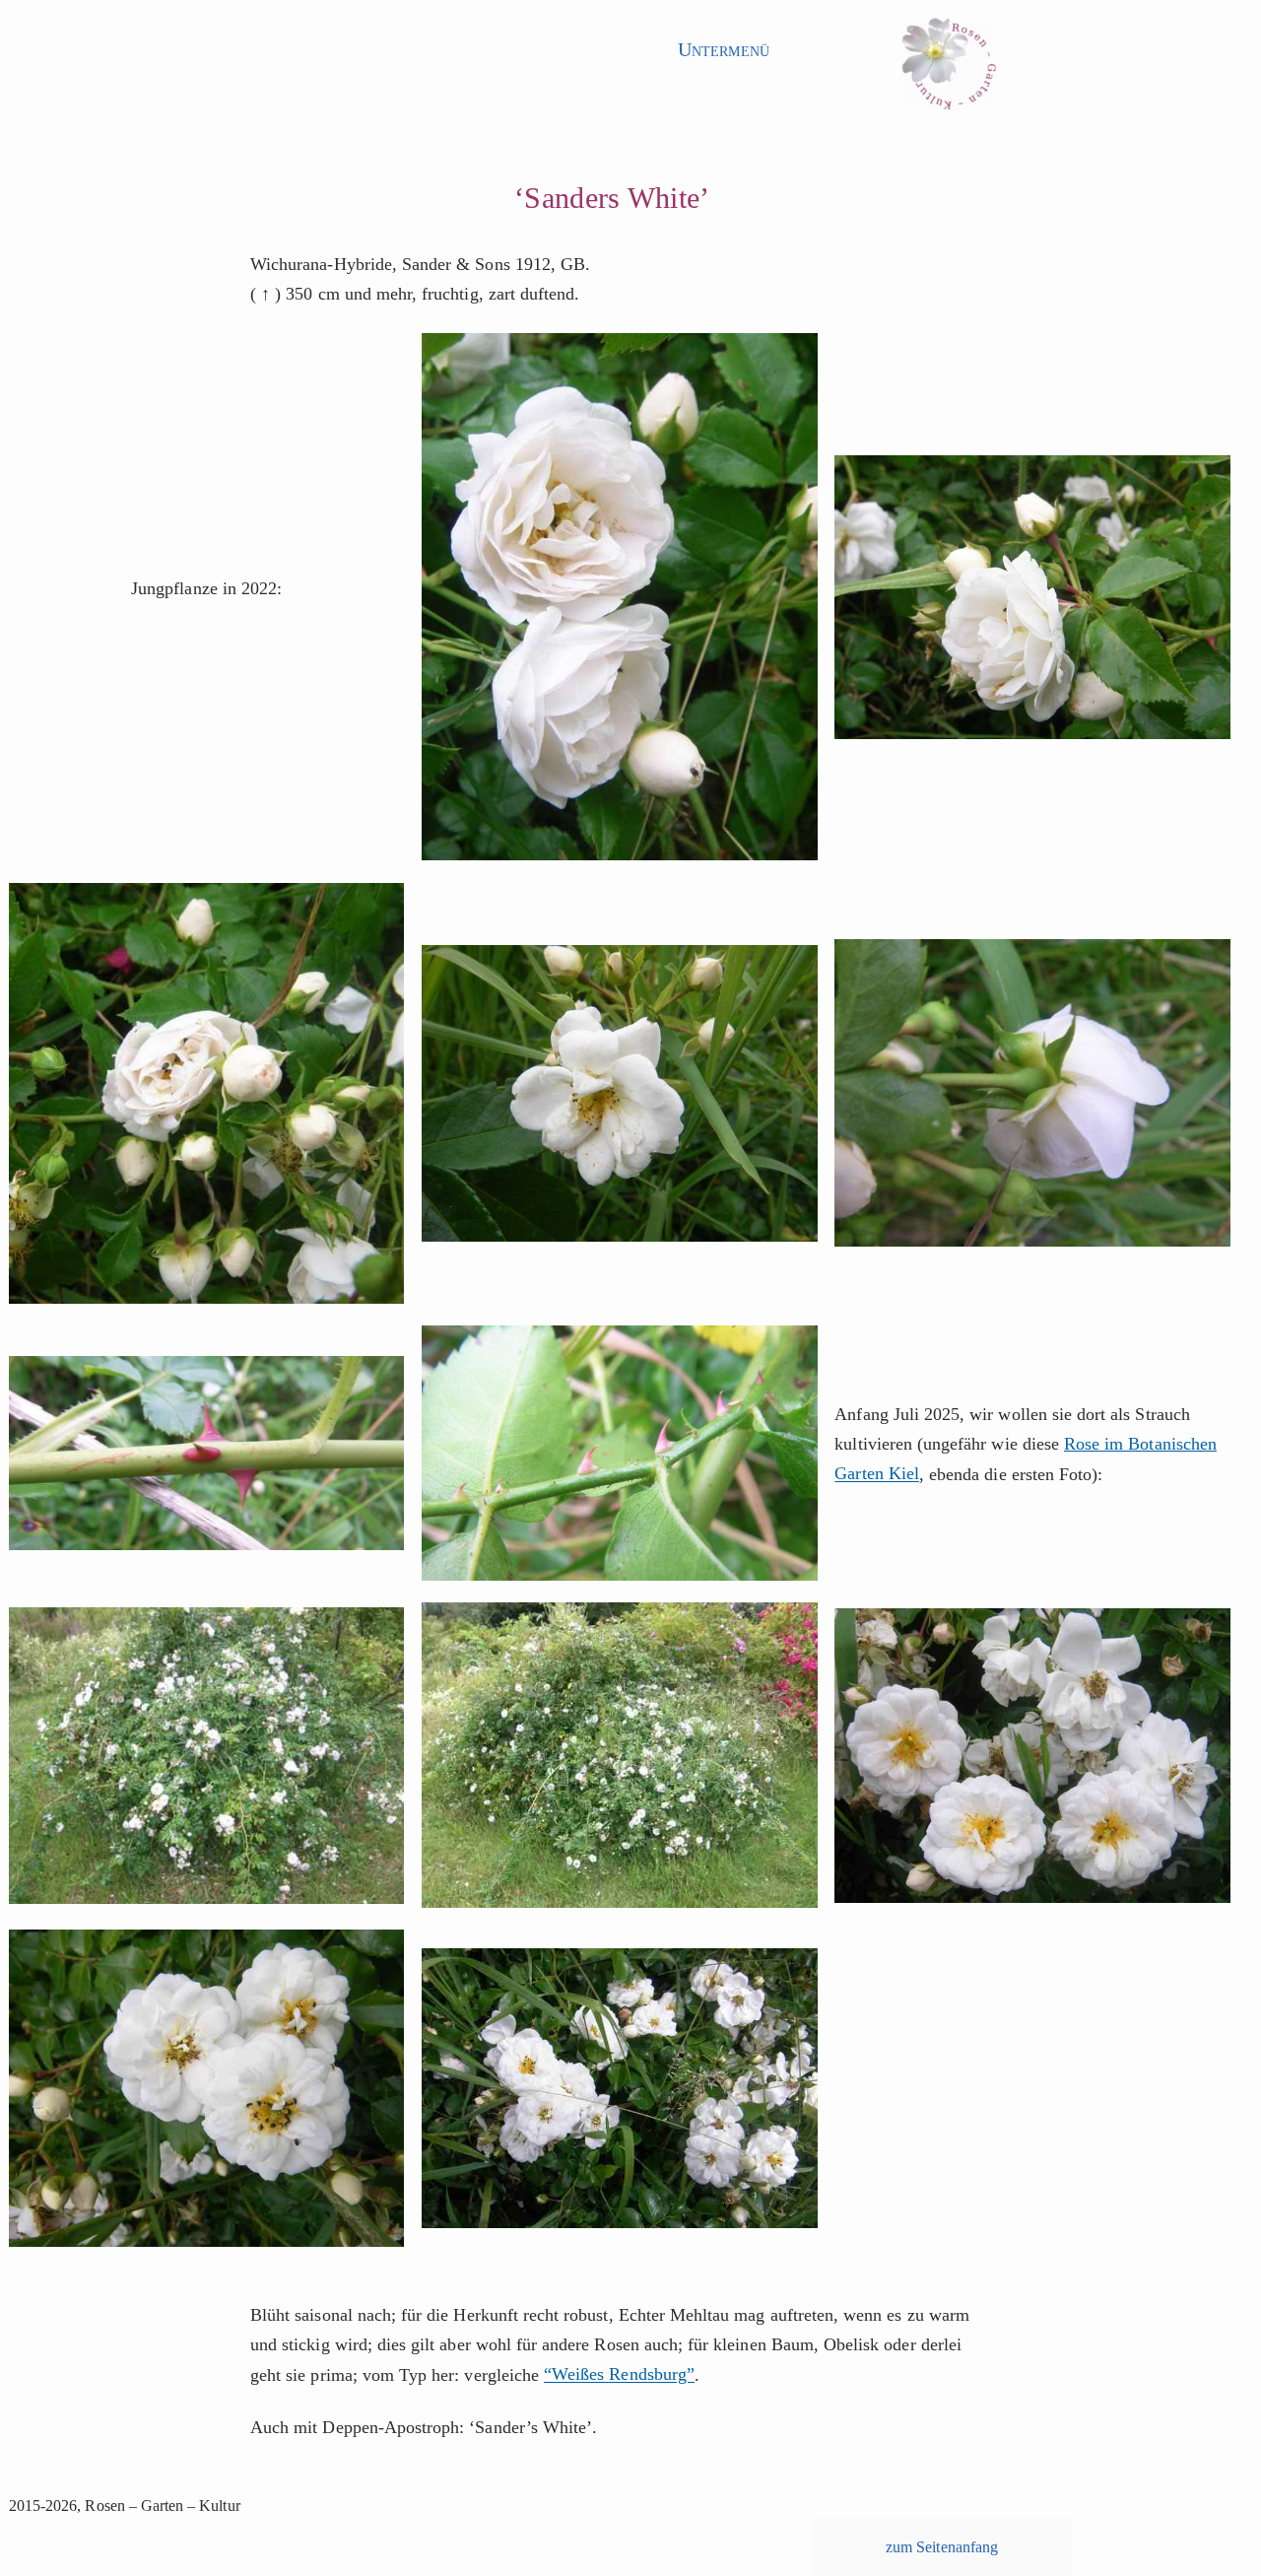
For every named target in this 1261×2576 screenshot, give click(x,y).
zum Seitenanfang (942, 2547)
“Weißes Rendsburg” (619, 2375)
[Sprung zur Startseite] (949, 71)
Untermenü (723, 49)
